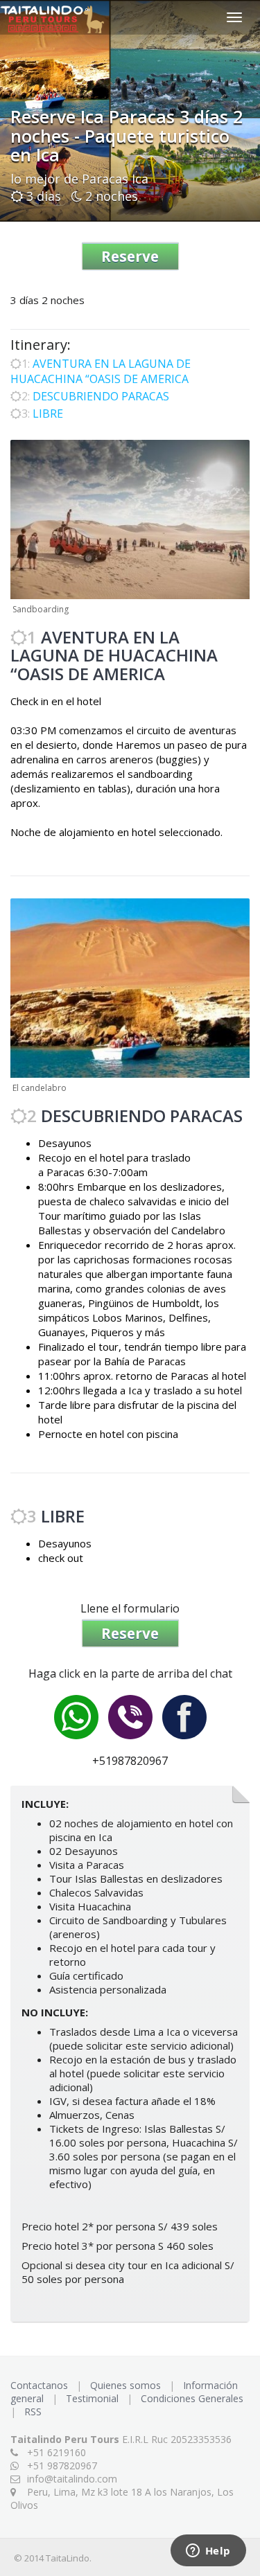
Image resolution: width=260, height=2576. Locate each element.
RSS (33, 2411)
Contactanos (41, 2385)
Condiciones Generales (193, 2398)
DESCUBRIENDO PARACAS (101, 396)
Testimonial (94, 2398)
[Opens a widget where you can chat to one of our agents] (208, 2552)
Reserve (130, 256)
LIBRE (48, 414)
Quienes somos (127, 2385)
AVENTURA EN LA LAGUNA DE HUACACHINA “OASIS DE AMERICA (101, 371)
